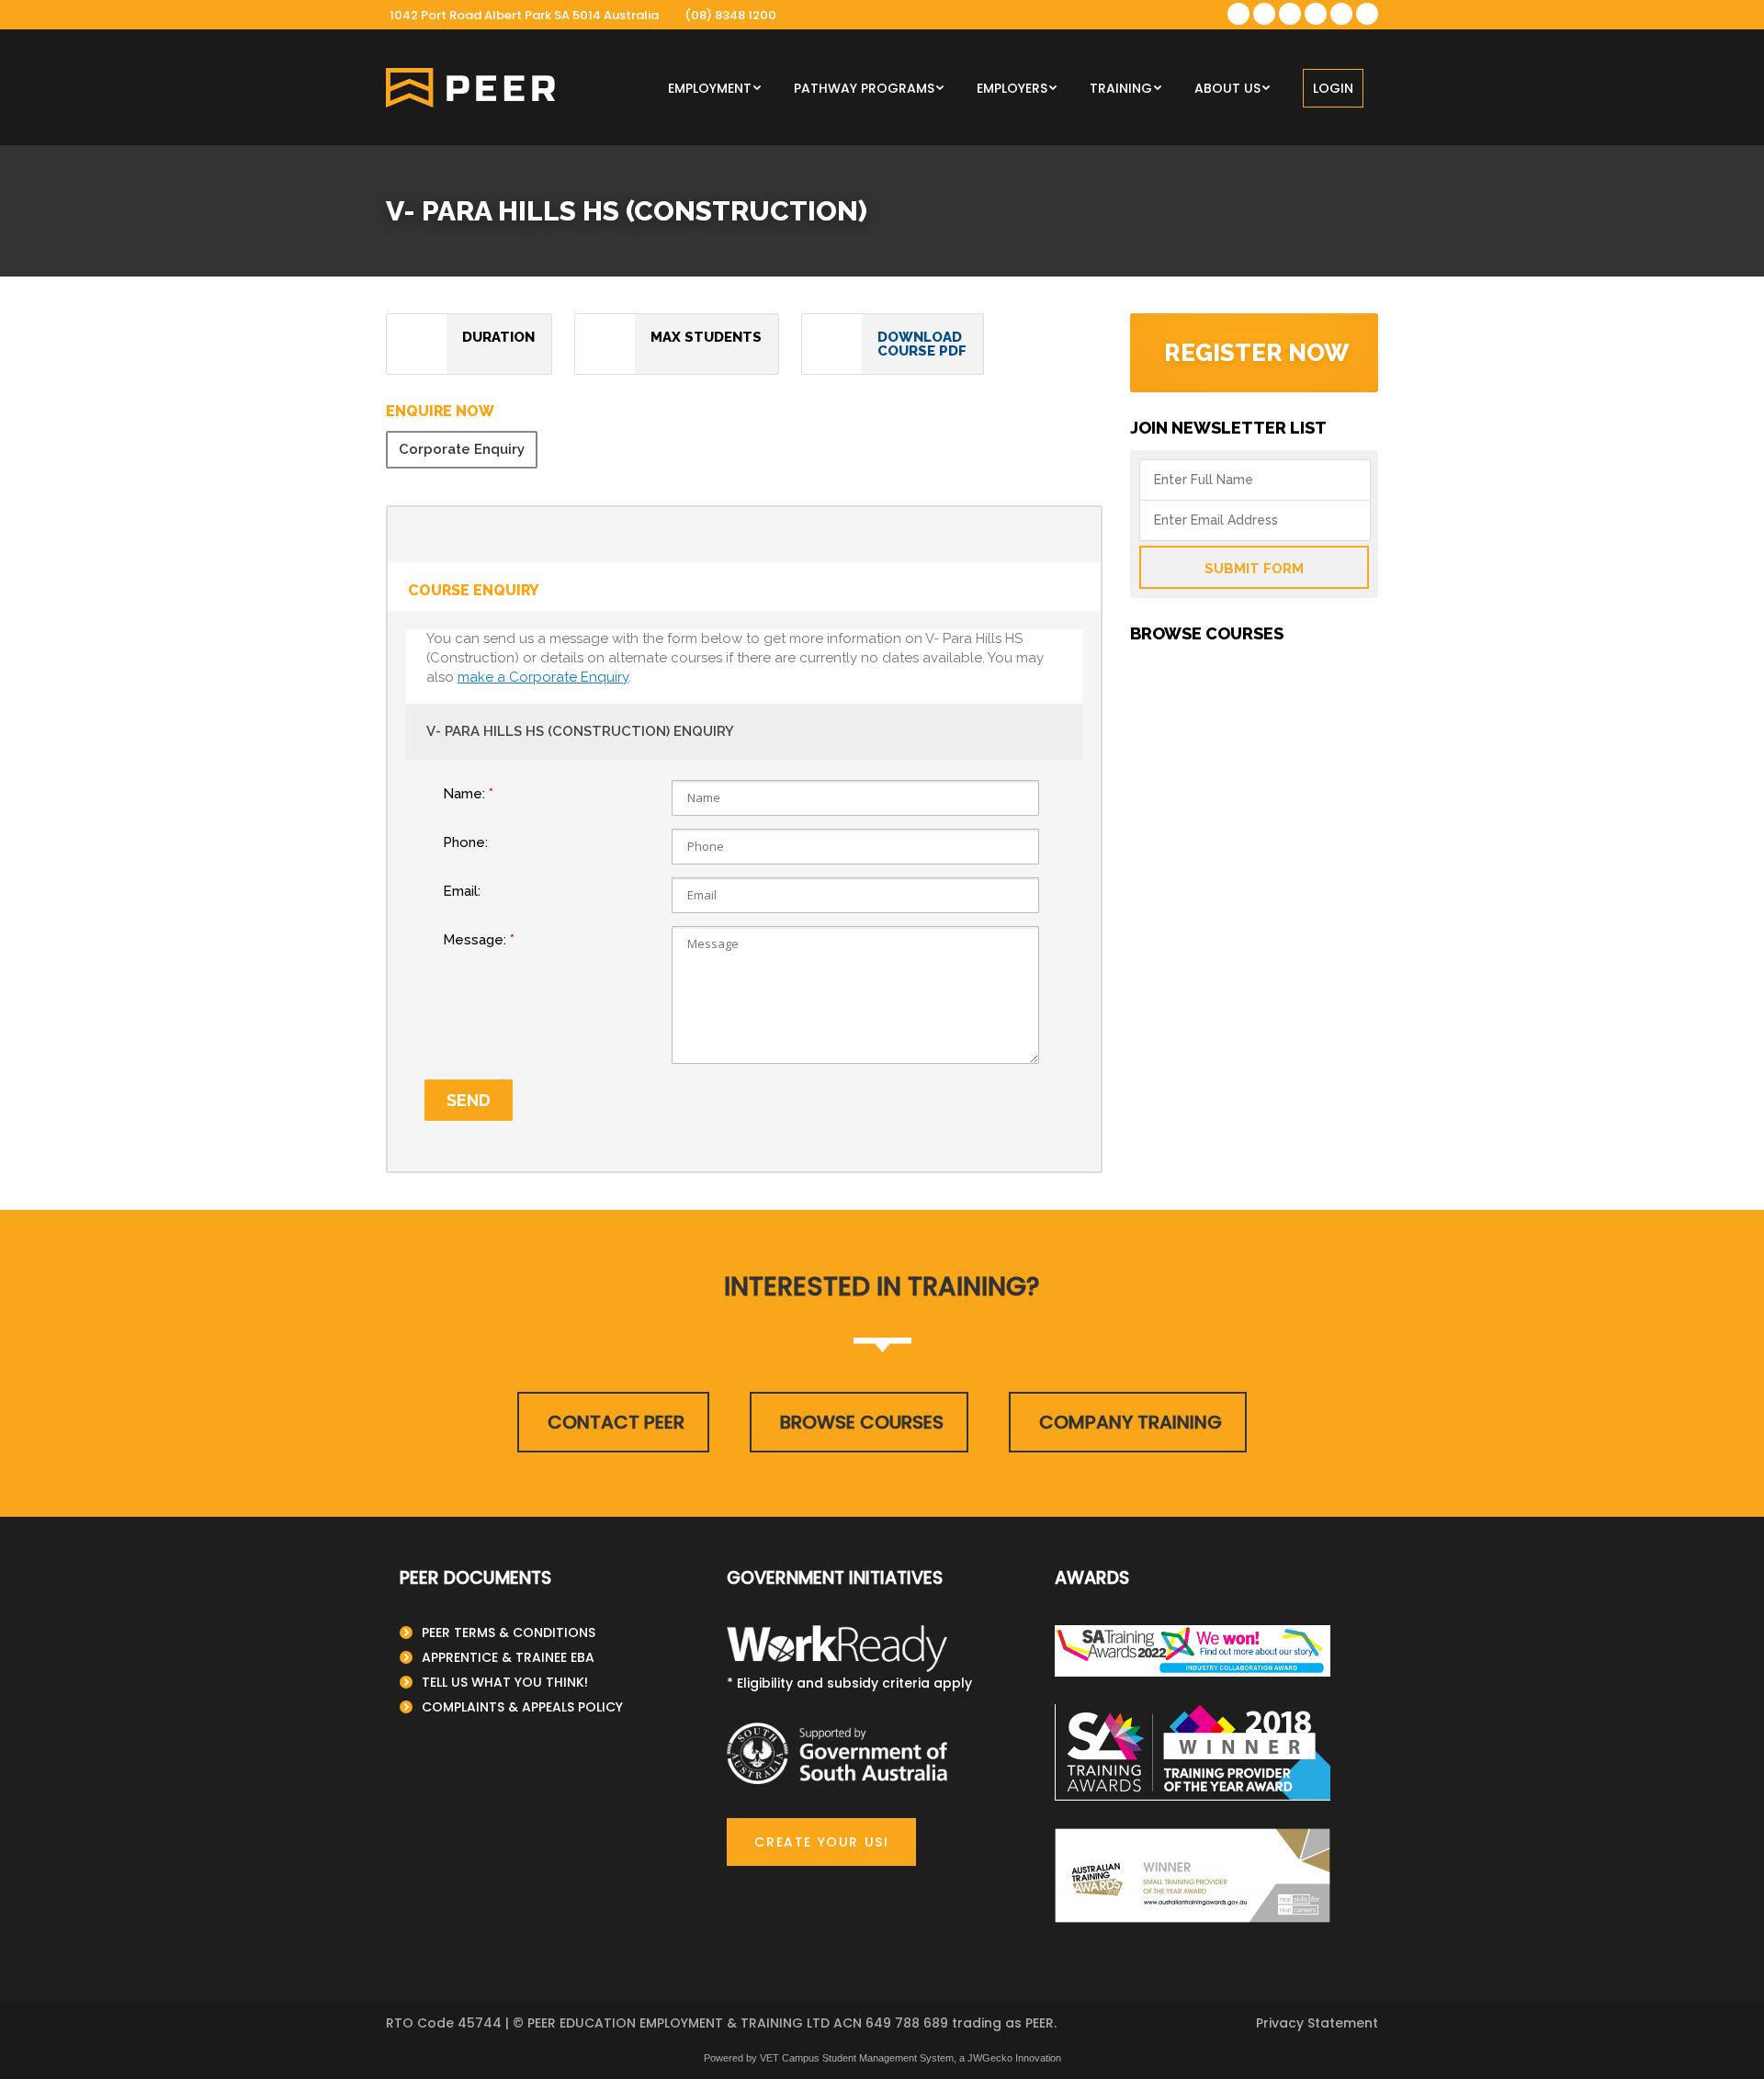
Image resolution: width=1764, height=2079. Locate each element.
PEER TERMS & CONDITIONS (509, 1633)
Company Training (1131, 1422)
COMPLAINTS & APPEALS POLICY (522, 1707)
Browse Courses (862, 1422)
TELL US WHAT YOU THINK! (505, 1682)
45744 (480, 2023)
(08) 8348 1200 (730, 15)
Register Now (1256, 353)
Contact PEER (616, 1422)
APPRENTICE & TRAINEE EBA (508, 1657)
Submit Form (1254, 569)
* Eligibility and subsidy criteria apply (849, 1683)
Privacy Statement (1317, 2023)
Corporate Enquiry (462, 449)
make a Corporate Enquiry (543, 677)
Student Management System (888, 2058)
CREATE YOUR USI (821, 1842)
